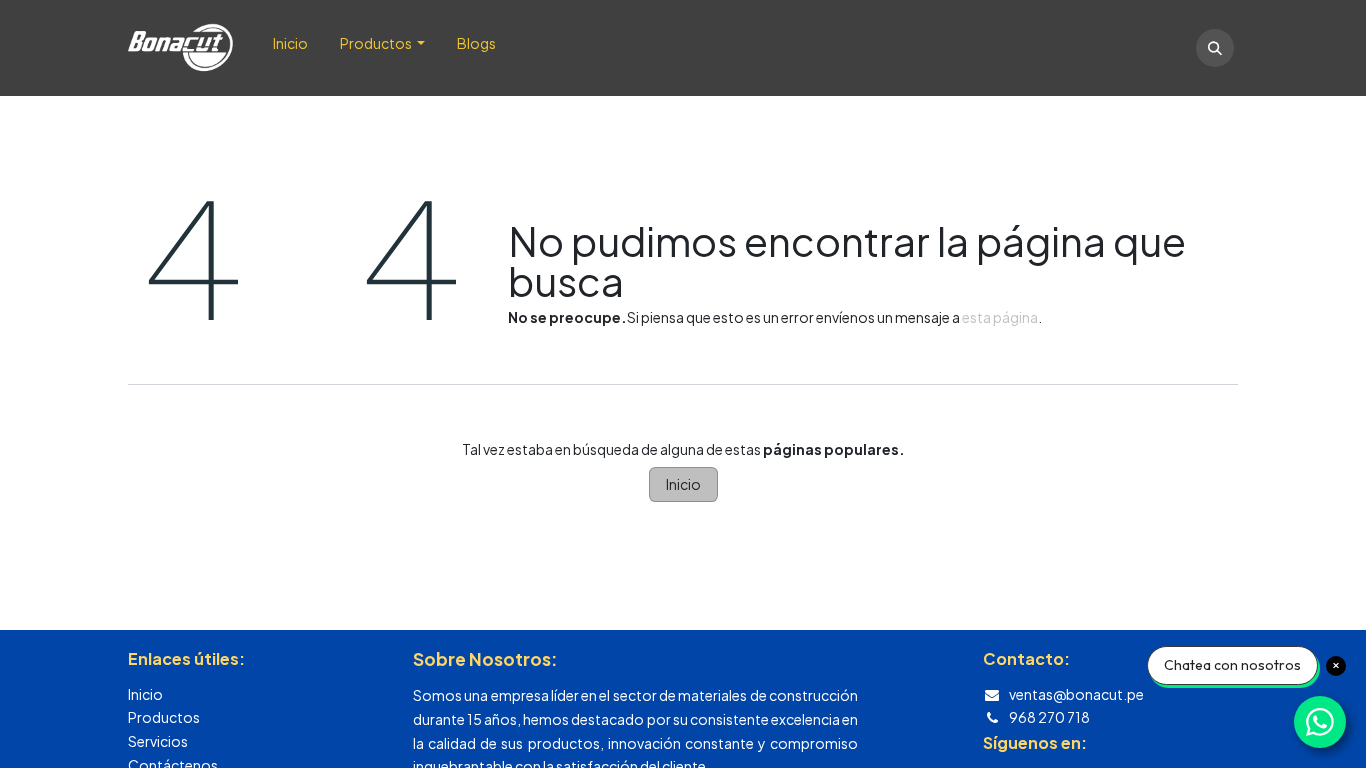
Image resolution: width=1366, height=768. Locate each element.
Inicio (683, 484)
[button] (1215, 48)
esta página (1000, 317)
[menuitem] (290, 48)
